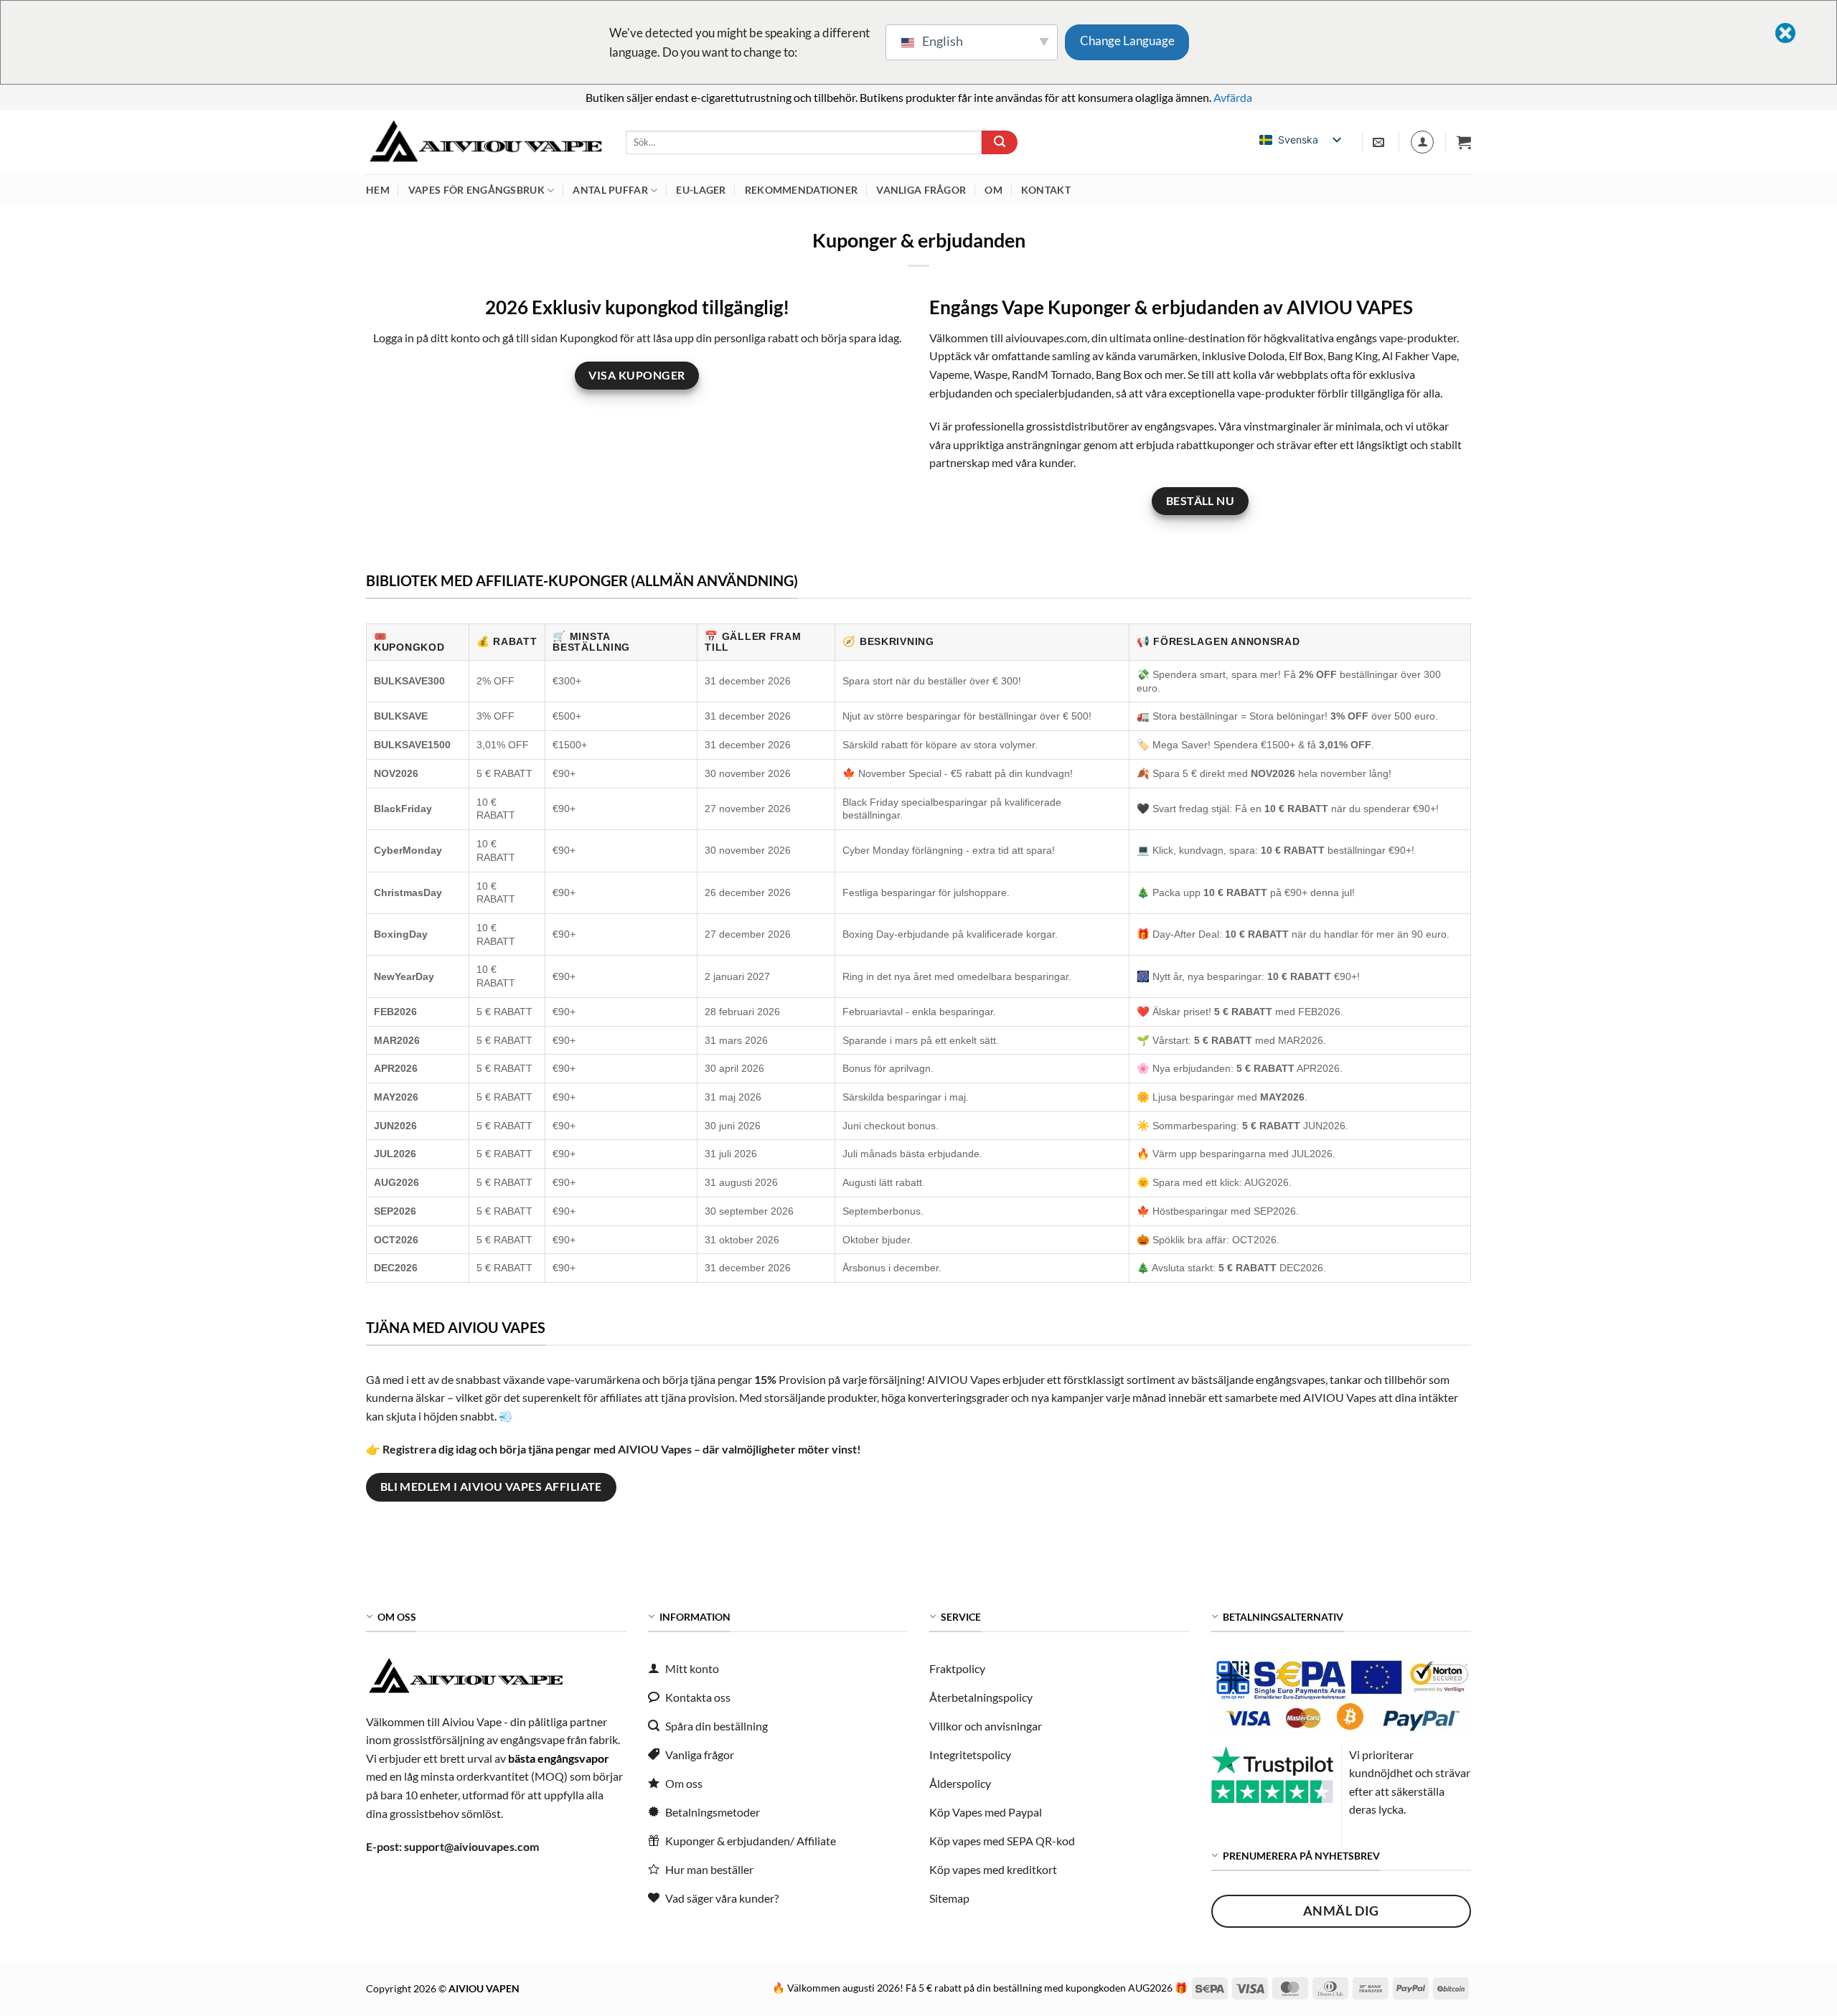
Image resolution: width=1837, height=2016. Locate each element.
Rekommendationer (802, 190)
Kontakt (1046, 190)
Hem (378, 190)
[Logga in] (1422, 142)
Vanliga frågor (921, 190)
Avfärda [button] (1233, 97)
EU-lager (701, 190)
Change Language (1127, 41)
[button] (1464, 142)
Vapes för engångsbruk (476, 190)
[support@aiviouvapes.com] (1380, 142)
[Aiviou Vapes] (485, 142)
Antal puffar (610, 190)
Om (993, 190)
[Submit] (1000, 143)
